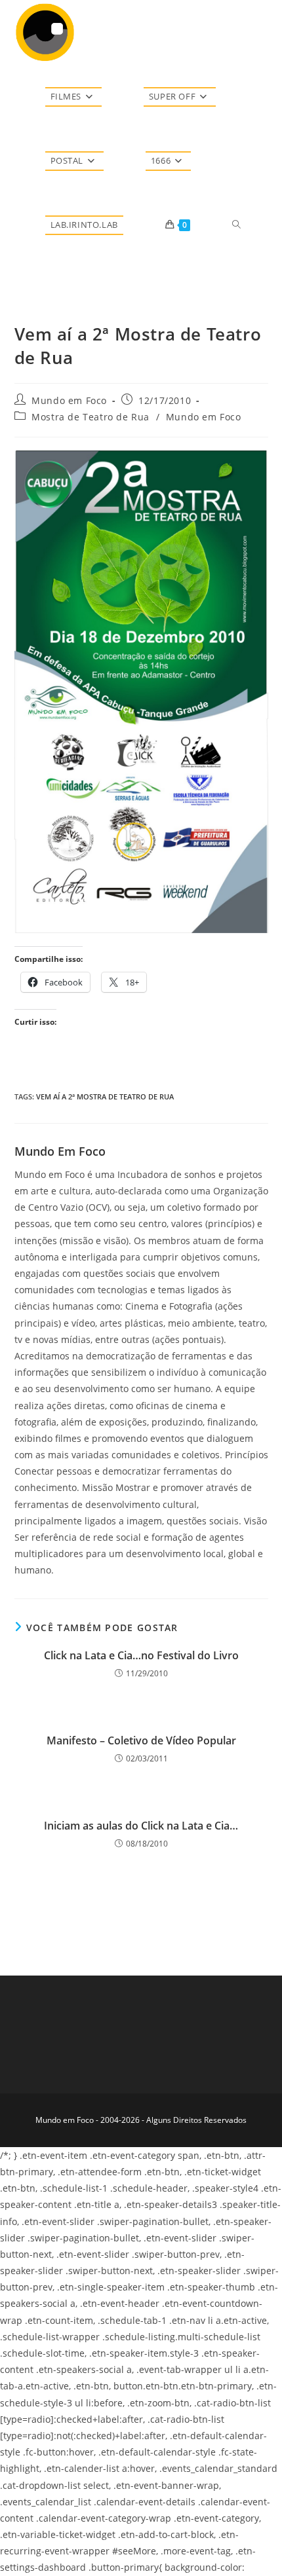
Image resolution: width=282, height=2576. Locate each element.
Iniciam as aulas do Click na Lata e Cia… (141, 1826)
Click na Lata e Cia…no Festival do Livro (141, 1655)
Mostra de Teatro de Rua (91, 417)
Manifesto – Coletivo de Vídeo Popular (141, 1740)
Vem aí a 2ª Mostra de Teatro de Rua (105, 1096)
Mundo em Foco (69, 400)
